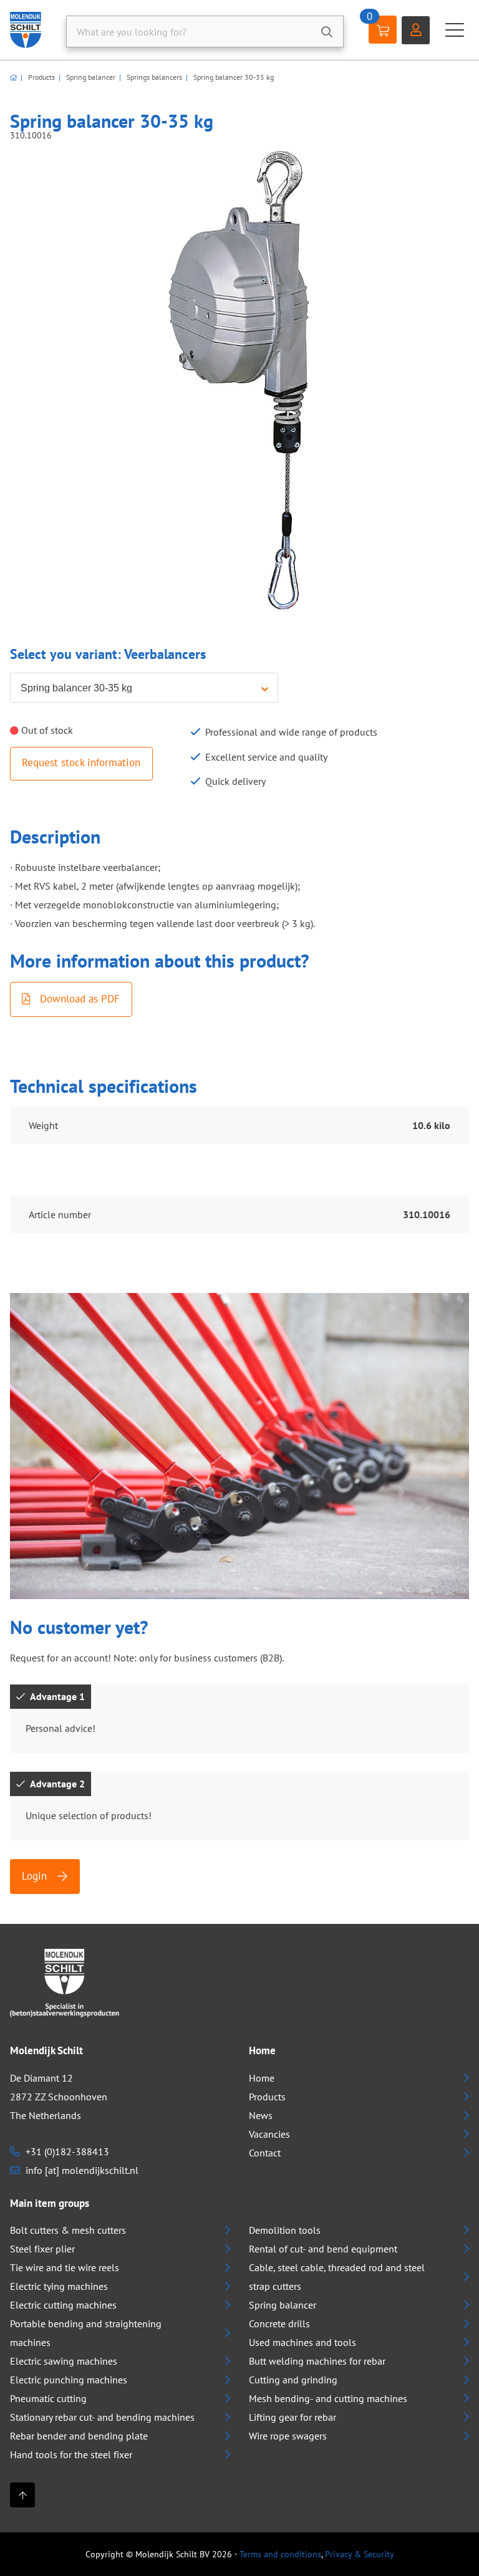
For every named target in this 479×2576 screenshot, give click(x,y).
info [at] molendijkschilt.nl (81, 2170)
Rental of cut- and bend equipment (323, 2249)
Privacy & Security (360, 2554)
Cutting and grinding (293, 2380)
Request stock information (81, 762)
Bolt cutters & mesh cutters (68, 2230)
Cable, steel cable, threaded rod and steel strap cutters (337, 2277)
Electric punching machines (69, 2380)
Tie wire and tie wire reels (65, 2267)
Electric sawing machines (64, 2361)
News (261, 2115)
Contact (265, 2153)
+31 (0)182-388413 (66, 2151)
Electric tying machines (59, 2286)
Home (262, 2078)
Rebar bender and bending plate (79, 2436)
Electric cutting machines (63, 2305)
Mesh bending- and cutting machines (328, 2398)
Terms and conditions (280, 2554)
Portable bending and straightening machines (86, 2333)
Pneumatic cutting (48, 2398)
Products (41, 77)
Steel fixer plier (42, 2249)
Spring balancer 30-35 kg (233, 77)
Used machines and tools (302, 2342)
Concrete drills (279, 2324)
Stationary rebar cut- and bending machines (102, 2417)
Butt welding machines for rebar (317, 2361)
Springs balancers (153, 77)
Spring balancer (90, 77)
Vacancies (269, 2134)
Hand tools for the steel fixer (71, 2454)
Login (36, 1876)
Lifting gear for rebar (293, 2417)
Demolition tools (285, 2230)
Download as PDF (78, 999)
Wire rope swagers (288, 2436)
